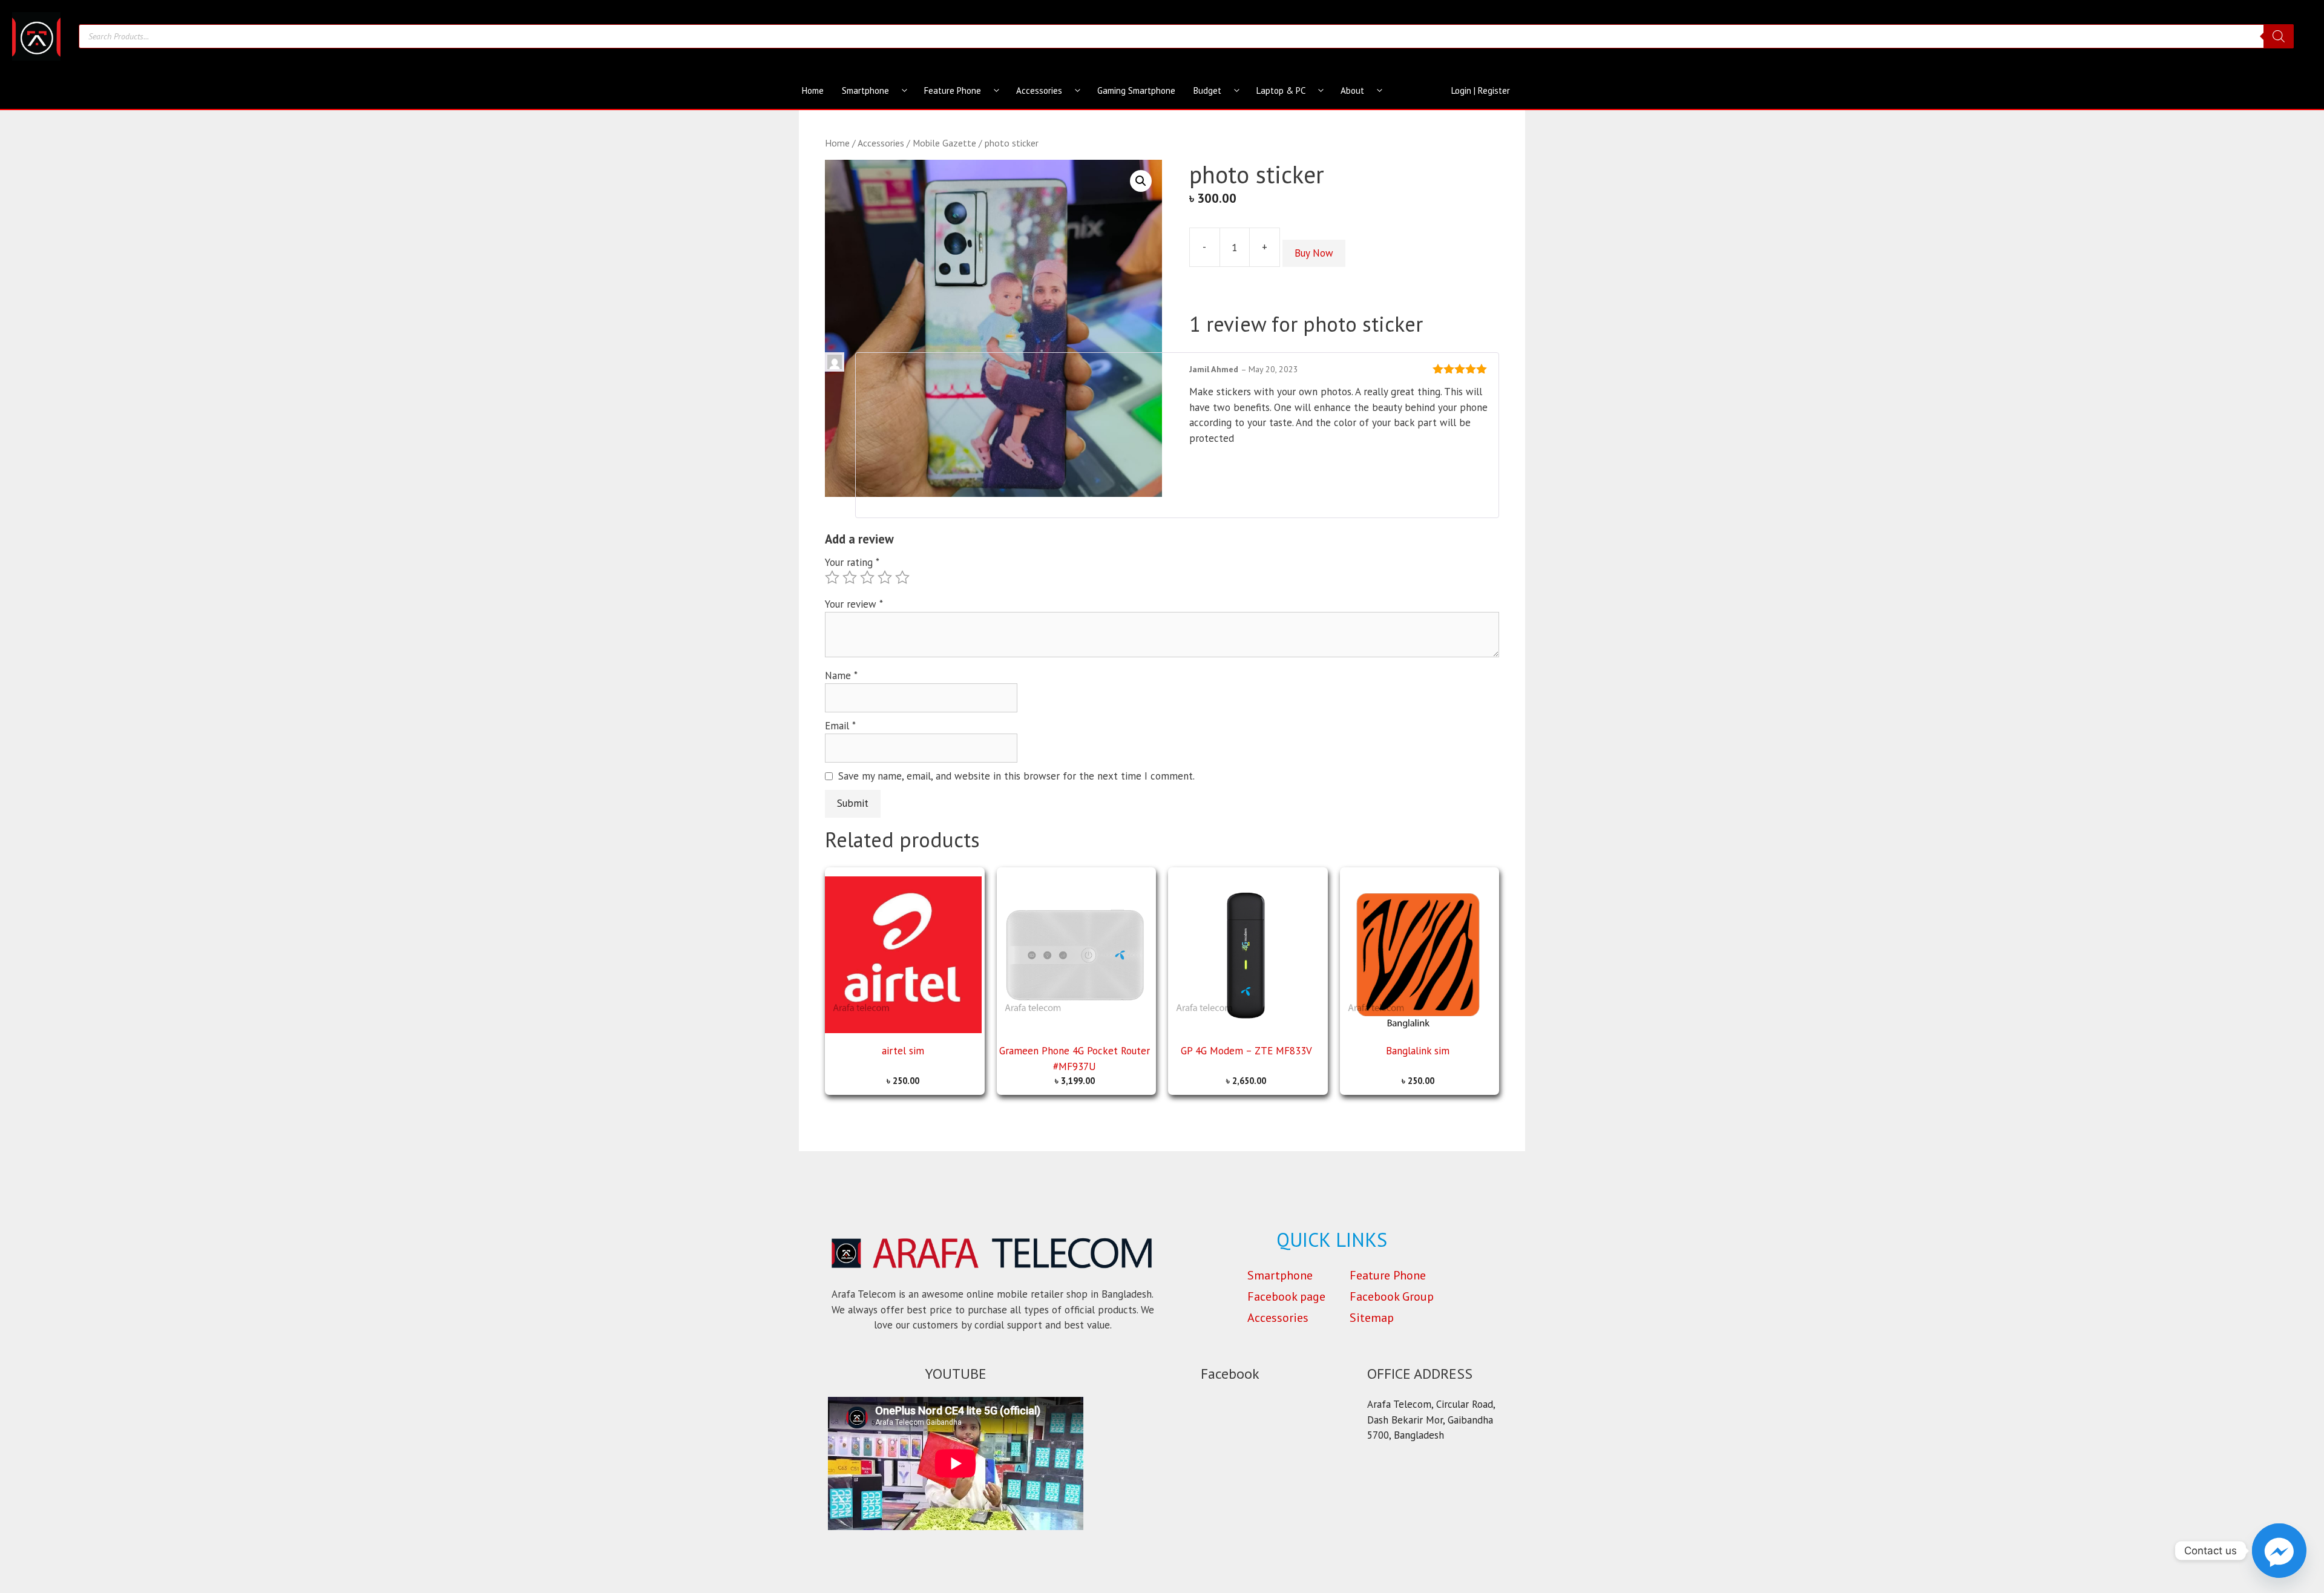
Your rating (852, 562)
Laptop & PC (1281, 90)
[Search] (2279, 36)
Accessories (1039, 90)
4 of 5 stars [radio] (885, 577)
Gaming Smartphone (1136, 90)
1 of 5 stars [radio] (832, 577)
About (1352, 90)
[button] (1141, 181)
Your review (854, 604)
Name (841, 675)
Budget (1207, 90)
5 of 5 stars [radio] (902, 577)
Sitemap (1372, 1318)
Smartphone (865, 90)
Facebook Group (1392, 1296)
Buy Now (1314, 253)
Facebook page (1286, 1296)
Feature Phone (953, 90)
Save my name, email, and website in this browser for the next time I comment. (1016, 776)
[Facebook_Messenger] (2279, 1551)
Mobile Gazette (944, 143)
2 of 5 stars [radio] (850, 577)
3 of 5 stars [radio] (867, 577)
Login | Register (1481, 90)
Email (840, 726)
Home (813, 90)
